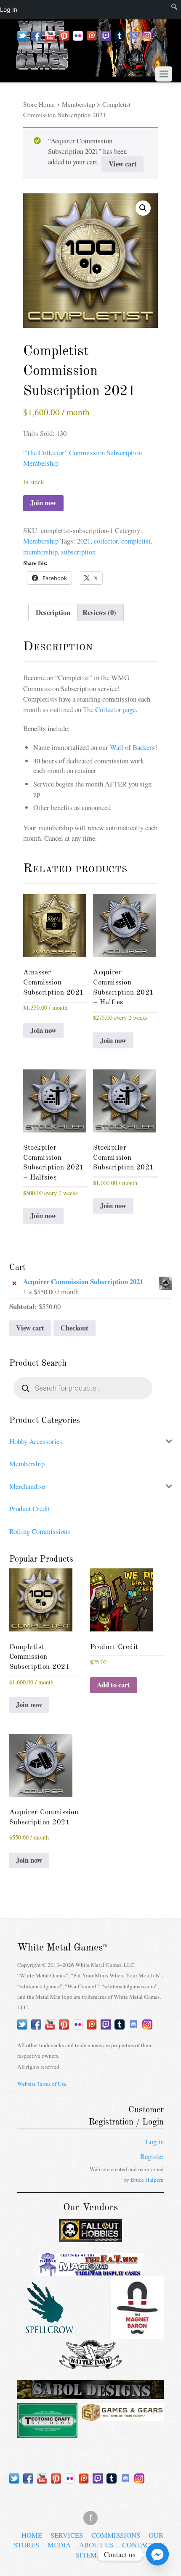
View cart (123, 164)
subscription (78, 552)
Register (152, 2156)
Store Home (39, 104)
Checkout (75, 1328)
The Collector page (109, 709)
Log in (155, 2142)
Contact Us (143, 2545)
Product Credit (30, 1508)
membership (40, 552)
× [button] (14, 1282)
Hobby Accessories (36, 1441)
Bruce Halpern (147, 2180)
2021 (84, 541)
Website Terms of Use (42, 2084)
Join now (43, 503)
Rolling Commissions (40, 1531)
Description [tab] (53, 612)
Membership (79, 104)
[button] (143, 208)
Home (32, 2535)
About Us (96, 2545)
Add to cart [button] (113, 1685)
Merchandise (27, 1486)
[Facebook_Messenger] (157, 2554)
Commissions (116, 2535)
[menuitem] (165, 10)
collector (106, 541)
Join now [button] (43, 1030)
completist (136, 541)
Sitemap (91, 2555)
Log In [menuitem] (9, 9)
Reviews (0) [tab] (99, 612)
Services (67, 2535)
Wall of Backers (132, 747)
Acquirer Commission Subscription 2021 (83, 1282)
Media (59, 2545)
